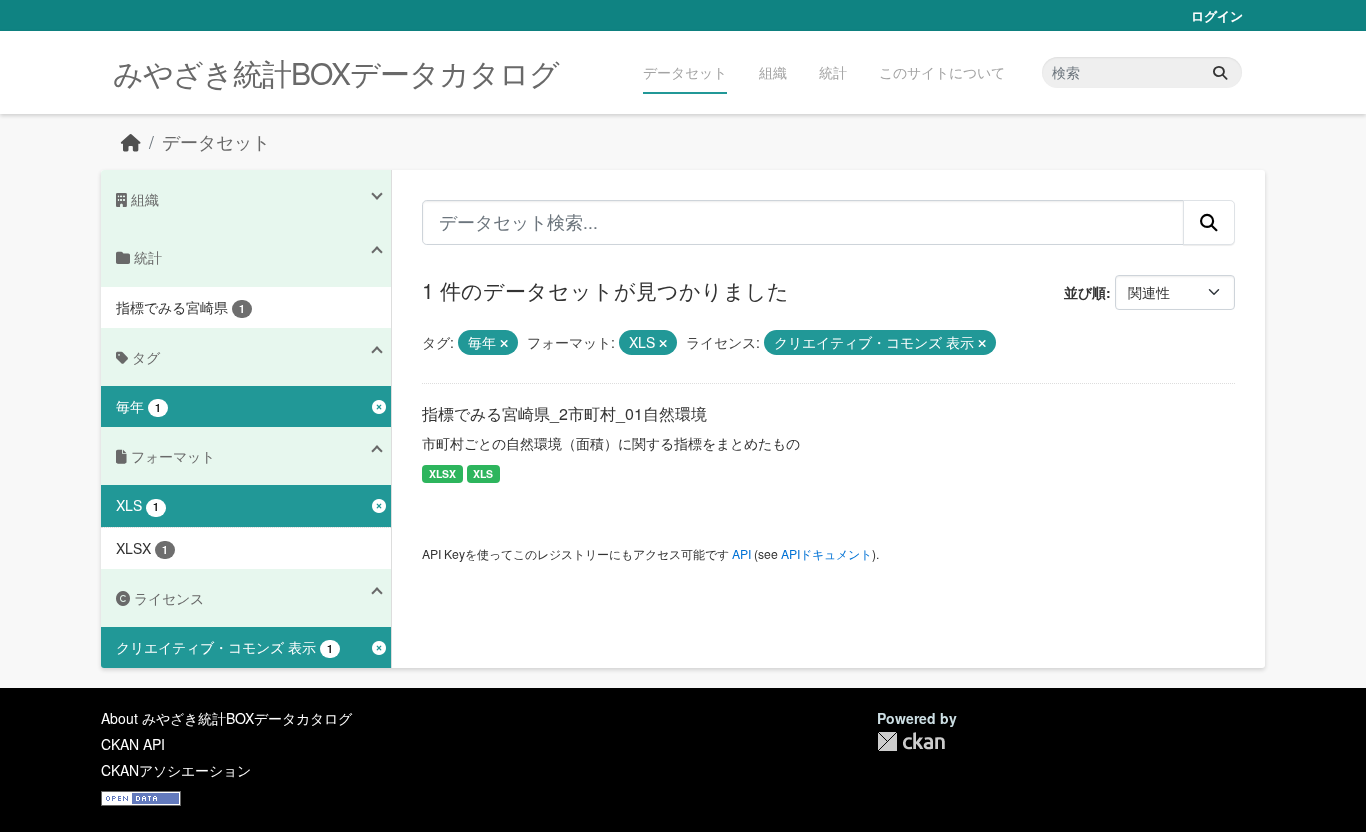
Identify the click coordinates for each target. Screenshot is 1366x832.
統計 (833, 72)
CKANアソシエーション (176, 770)
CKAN (911, 741)
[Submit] (1220, 72)
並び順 (1085, 292)
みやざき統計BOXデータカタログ (336, 72)
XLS (483, 473)
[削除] (504, 343)
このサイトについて (942, 72)
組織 (773, 72)
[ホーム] (131, 141)
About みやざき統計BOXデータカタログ (226, 718)
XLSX (442, 473)
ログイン (1217, 15)
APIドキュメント (826, 553)
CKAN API (133, 744)
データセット (685, 72)
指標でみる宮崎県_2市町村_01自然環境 (564, 413)
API (741, 553)
